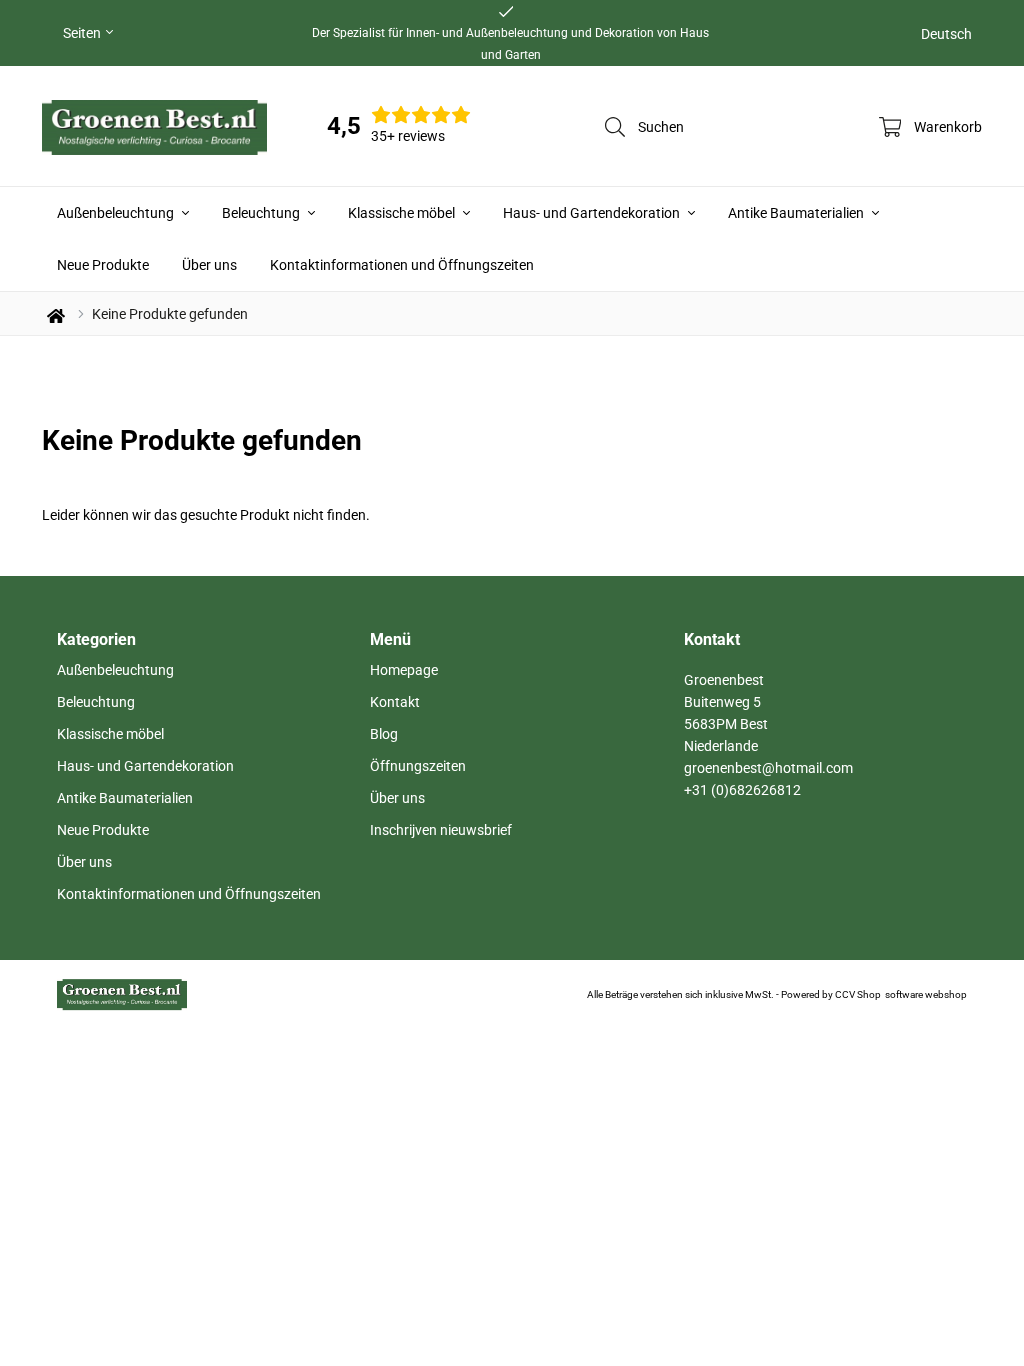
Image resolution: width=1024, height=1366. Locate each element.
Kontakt (395, 702)
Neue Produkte (103, 265)
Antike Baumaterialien (797, 213)
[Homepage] (154, 126)
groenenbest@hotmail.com (768, 768)
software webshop (926, 994)
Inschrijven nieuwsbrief (441, 830)
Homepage (404, 670)
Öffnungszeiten (418, 766)
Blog (384, 734)
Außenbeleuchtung (117, 213)
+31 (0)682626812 (742, 790)
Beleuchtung (262, 213)
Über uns (209, 265)
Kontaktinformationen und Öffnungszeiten (402, 265)
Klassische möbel (403, 213)
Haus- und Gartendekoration (593, 213)
